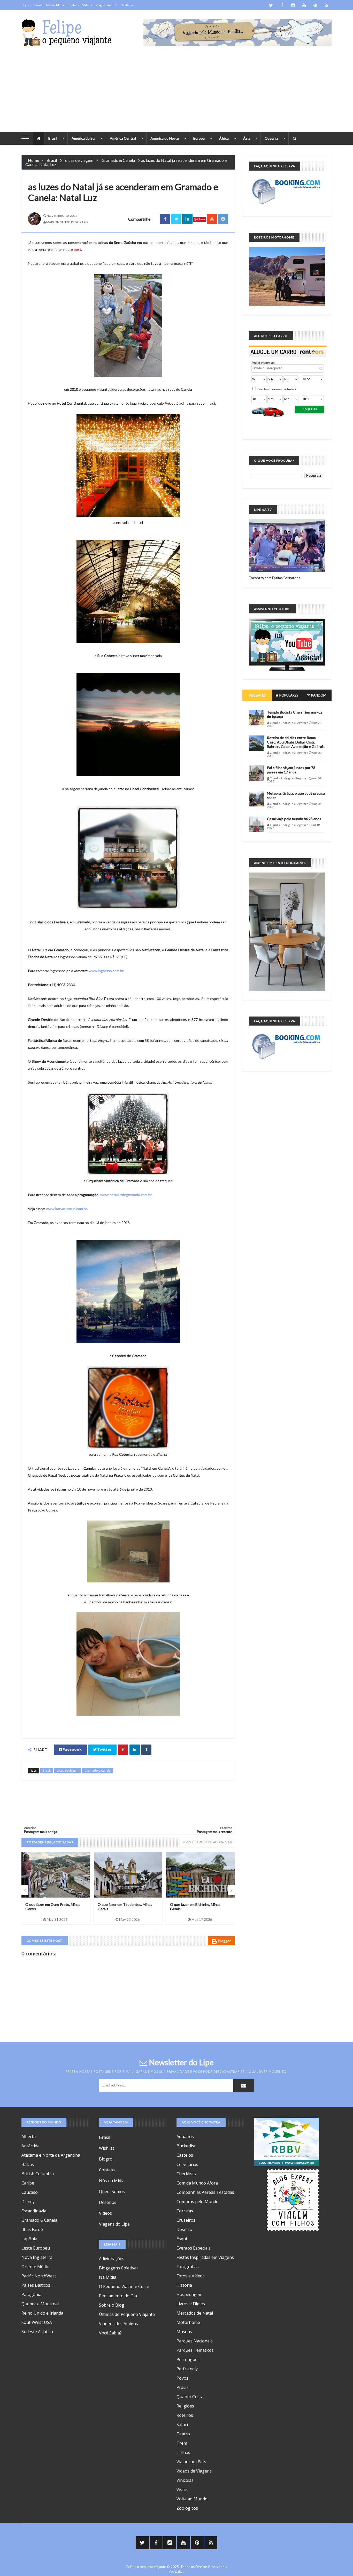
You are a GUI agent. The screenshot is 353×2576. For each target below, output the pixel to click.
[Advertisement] (177, 93)
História (184, 2285)
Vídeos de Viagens (194, 2471)
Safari (182, 2425)
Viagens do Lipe (106, 5)
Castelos (185, 2155)
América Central (123, 138)
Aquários (185, 2137)
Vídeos (87, 5)
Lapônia (29, 2239)
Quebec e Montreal (40, 2304)
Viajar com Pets (191, 2462)
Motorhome (188, 2322)
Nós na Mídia (55, 5)
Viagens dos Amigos (118, 2324)
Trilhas (183, 2452)
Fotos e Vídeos (191, 2276)
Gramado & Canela (118, 160)
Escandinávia (34, 2211)
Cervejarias (187, 2164)
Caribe (28, 2183)
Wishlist (107, 2148)
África (224, 138)
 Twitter (102, 1750)
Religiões (185, 2406)
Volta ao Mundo (192, 2499)
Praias (183, 2387)
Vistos (182, 2490)
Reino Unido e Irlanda (42, 2313)
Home (33, 160)
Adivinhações (112, 2259)
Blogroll (107, 2159)
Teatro (183, 2434)
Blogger (224, 1941)
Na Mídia (108, 2277)
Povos (182, 2378)
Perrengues (188, 2359)
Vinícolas (185, 2480)
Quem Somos (33, 5)
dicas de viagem (79, 160)
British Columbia (38, 2174)
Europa (199, 138)
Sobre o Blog (112, 2305)
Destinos (127, 5)
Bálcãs (28, 2164)
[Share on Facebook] (165, 219)
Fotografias (188, 2267)
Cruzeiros (186, 2220)
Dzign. (180, 2571)
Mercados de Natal (195, 2313)
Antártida (30, 2146)
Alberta (29, 2137)
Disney (28, 2202)
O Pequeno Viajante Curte (124, 2286)
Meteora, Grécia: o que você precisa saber (296, 795)
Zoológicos (187, 2508)
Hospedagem (189, 2294)
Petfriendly (187, 2369)
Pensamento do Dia (118, 2296)
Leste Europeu (36, 2248)
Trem (182, 2443)
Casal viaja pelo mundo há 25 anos (294, 819)
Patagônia (31, 2294)
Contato (73, 5)
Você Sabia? (110, 2333)
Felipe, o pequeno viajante (146, 2567)
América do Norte (165, 138)
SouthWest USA (37, 2322)
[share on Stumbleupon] (212, 219)
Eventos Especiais (194, 2248)
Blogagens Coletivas (119, 2268)
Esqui (182, 2239)
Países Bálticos (36, 2285)
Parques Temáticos (195, 2350)
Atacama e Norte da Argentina (51, 2155)
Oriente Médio (35, 2267)
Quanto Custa (190, 2397)
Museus (184, 2332)
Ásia (247, 138)
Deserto (184, 2229)
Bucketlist (186, 2146)
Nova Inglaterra (37, 2257)
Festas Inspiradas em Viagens (205, 2257)
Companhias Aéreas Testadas (205, 2192)
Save (202, 219)
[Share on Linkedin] (187, 219)
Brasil (53, 138)
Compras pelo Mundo (198, 2202)
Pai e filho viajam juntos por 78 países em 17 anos (291, 770)
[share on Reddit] (223, 219)
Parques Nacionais (195, 2341)
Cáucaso (30, 2192)
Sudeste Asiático (37, 2332)
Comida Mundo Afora (197, 2183)
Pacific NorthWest (39, 2276)
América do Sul (83, 138)
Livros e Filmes (191, 2304)
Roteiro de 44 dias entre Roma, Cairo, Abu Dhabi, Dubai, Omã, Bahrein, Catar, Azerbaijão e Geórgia (200, 1909)
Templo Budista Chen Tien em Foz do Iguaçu (294, 714)
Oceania (271, 138)
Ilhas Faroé (32, 2229)
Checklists (186, 2174)
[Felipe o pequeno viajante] (67, 32)
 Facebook (70, 1750)
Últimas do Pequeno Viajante (127, 2314)
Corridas (185, 2211)
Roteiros (185, 2415)
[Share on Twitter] (176, 219)
